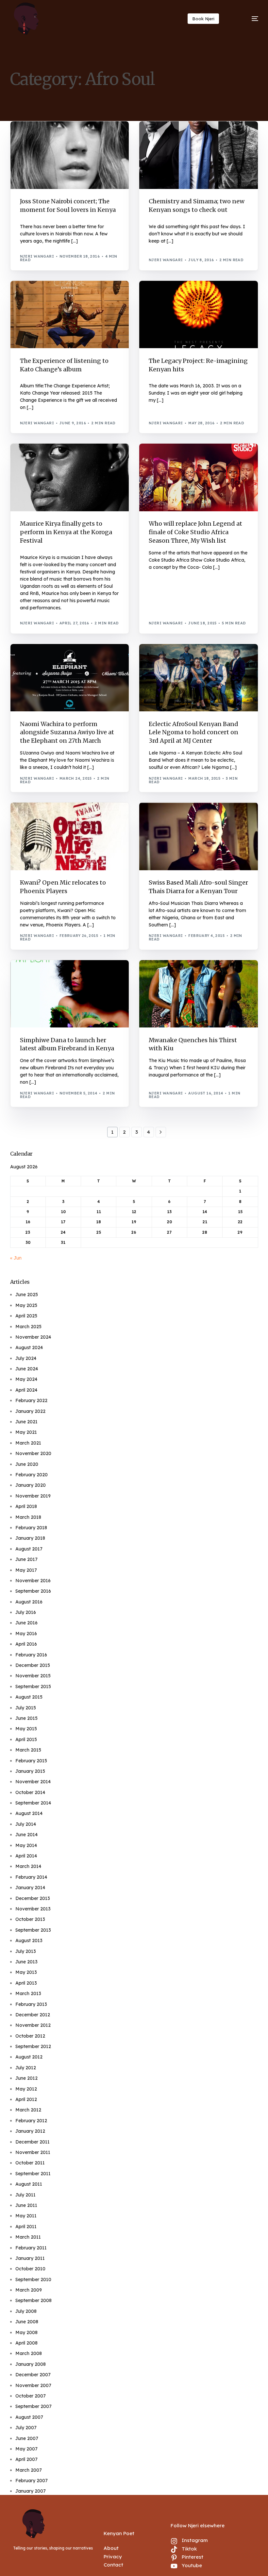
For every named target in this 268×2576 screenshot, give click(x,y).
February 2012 (31, 2121)
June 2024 (27, 1369)
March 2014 (28, 1866)
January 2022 (30, 1411)
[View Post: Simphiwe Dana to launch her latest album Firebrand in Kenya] (70, 994)
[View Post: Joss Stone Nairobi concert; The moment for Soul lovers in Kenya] (70, 155)
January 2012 (30, 2131)
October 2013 (30, 1919)
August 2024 (29, 1347)
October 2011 (30, 2163)
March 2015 (28, 1750)
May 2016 (26, 1634)
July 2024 (26, 1358)
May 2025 (26, 1305)
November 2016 (33, 1581)
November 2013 (33, 1909)
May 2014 (26, 1845)
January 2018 (30, 1538)
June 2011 (26, 2205)
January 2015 (30, 1771)
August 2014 (29, 1813)
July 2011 (25, 2195)
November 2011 (33, 2152)
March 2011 (28, 2237)
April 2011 (26, 2227)
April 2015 (26, 1739)
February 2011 (31, 2248)
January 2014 (30, 1888)
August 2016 (29, 1602)
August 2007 (29, 2417)
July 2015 (26, 1708)
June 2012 (26, 2078)
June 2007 (27, 2438)
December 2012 (33, 2015)
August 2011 (29, 2184)
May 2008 (26, 2332)
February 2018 (31, 1528)
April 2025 (26, 1316)
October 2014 (30, 1792)
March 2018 (28, 1517)
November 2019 (33, 1496)
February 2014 (31, 1877)
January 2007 (31, 2491)
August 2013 (29, 1940)
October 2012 (30, 2036)
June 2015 (26, 1718)
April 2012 (26, 2099)
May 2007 (26, 2449)
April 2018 (26, 1506)
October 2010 (30, 2269)
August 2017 (29, 1549)
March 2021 (28, 1443)
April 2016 (26, 1644)
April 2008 (26, 2343)
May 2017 (26, 1570)
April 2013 (26, 1983)
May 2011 (26, 2216)
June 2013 (26, 1962)
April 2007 (26, 2459)
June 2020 (27, 1464)
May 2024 (26, 1379)
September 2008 (33, 2300)
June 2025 (27, 1295)
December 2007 (33, 2375)
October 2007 (31, 2396)
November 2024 (33, 1337)
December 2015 (33, 1665)
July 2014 (26, 1824)
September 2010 (33, 2279)
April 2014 (26, 1856)
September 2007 (33, 2406)
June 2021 (26, 1422)
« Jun (16, 1258)
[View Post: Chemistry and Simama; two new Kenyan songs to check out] (199, 155)
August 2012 (29, 2057)
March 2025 (28, 1327)
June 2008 (27, 2322)
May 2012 (26, 2089)
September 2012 (33, 2046)
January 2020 (31, 1485)
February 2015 (31, 1761)
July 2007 (26, 2428)
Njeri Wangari (37, 256)
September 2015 (33, 1686)
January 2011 (30, 2258)
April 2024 (26, 1390)
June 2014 (26, 1835)
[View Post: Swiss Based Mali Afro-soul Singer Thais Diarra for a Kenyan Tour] (199, 836)
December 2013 (33, 1898)
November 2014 (33, 1782)
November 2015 (33, 1676)
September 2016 (33, 1591)
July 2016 (26, 1612)
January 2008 (31, 2364)
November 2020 (33, 1453)
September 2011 (33, 2174)
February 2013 (31, 2004)
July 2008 (26, 2311)
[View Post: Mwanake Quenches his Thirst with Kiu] (199, 994)
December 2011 (33, 2142)
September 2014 (33, 1803)
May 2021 (26, 1432)
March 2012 (28, 2110)
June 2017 (26, 1559)
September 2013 (33, 1930)
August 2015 (29, 1697)
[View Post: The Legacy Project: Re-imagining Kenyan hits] (199, 315)
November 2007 (33, 2385)
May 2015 (26, 1729)
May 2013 (26, 1972)
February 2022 (31, 1400)
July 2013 (26, 1951)
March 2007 (29, 2470)
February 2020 (32, 1475)
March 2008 (29, 2353)
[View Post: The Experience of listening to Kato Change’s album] (70, 315)
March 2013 (28, 1993)
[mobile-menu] (247, 19)
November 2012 (33, 2025)
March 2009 (29, 2290)
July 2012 (26, 2068)
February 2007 (32, 2481)
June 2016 (26, 1623)
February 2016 (31, 1655)
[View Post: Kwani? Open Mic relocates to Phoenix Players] (70, 836)
